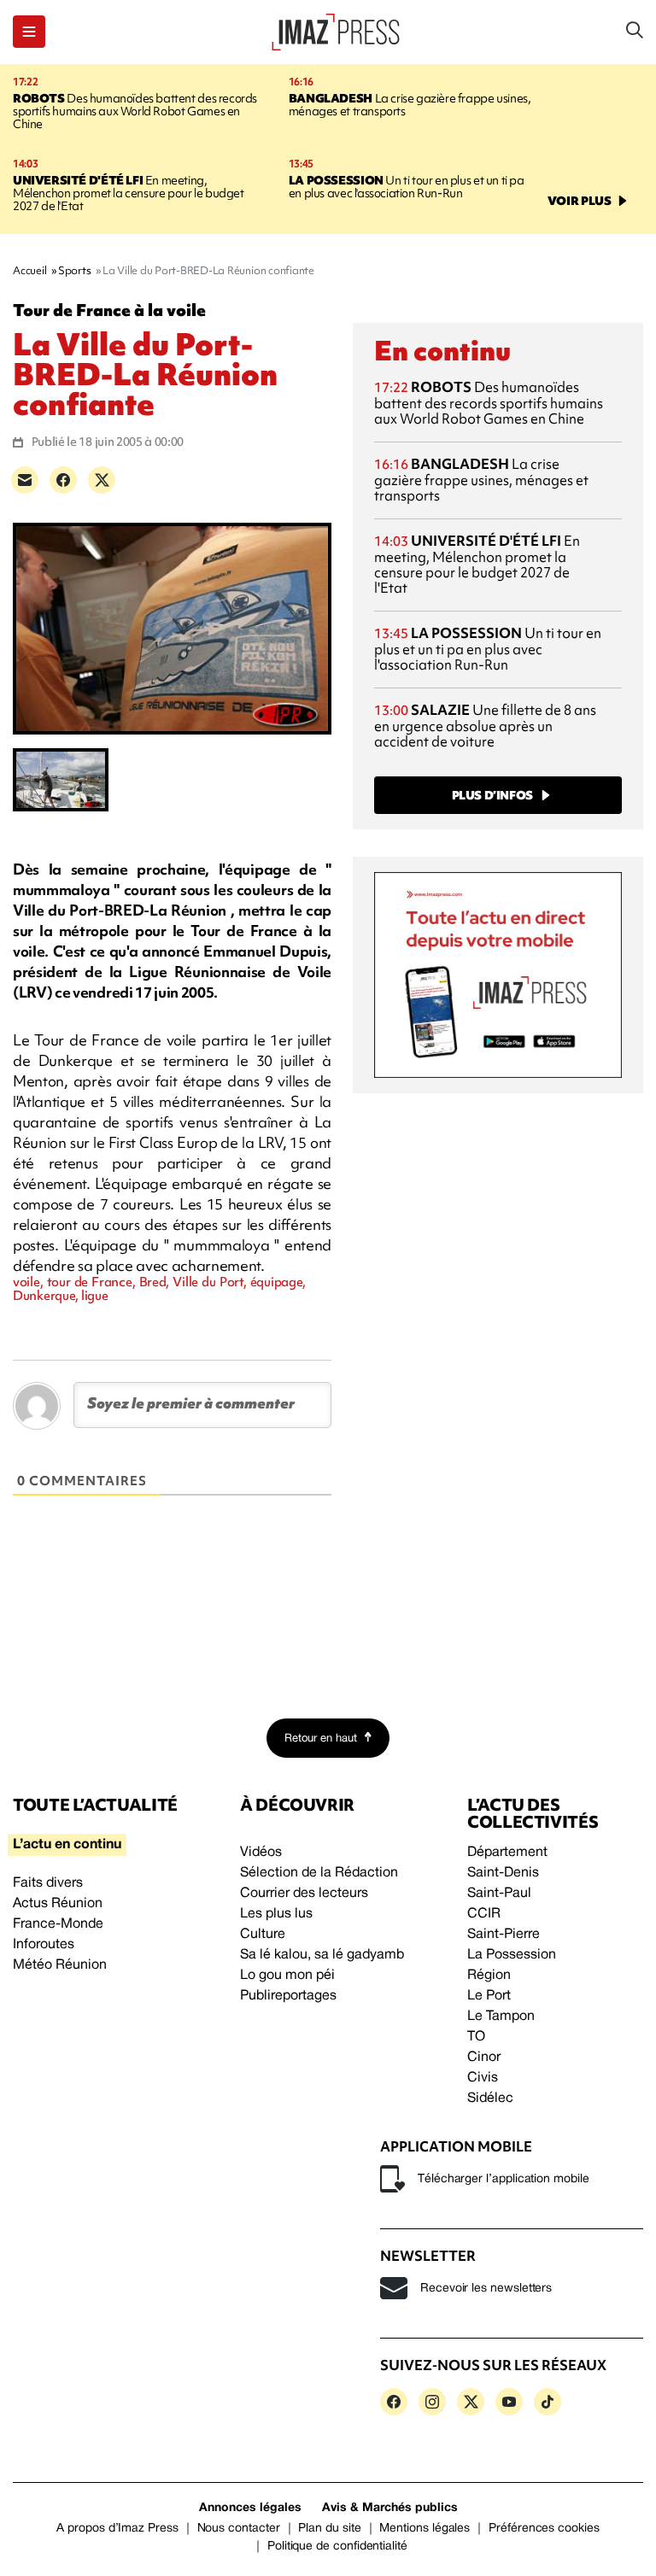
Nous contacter (239, 2529)
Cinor (484, 2058)
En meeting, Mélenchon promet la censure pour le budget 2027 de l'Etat (129, 193)
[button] (29, 32)
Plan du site (329, 2529)
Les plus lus (276, 1914)
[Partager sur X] (102, 480)
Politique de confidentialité (337, 2547)
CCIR (484, 1914)
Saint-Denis (503, 1873)
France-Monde (58, 1924)
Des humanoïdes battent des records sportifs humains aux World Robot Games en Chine (135, 111)
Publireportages (288, 1996)
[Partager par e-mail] (25, 480)
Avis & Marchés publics (390, 2508)
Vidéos (261, 1853)
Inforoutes (44, 1945)
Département (507, 1853)
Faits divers (48, 1883)
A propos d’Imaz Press (117, 2529)
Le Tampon (501, 2017)
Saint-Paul (499, 1894)
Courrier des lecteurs (304, 1894)
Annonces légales (250, 2508)
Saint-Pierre (504, 1935)
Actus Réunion (58, 1904)
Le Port (489, 1996)
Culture (263, 1935)
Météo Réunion (60, 1965)
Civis (483, 2078)
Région (489, 1976)
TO (476, 2037)
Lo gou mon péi (287, 1976)
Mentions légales (425, 2529)
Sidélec (490, 2099)
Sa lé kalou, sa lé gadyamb (322, 1955)
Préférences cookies (544, 2529)
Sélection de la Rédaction (319, 1873)
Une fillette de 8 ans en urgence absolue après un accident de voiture (485, 726)
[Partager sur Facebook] (63, 480)
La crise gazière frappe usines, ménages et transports (410, 105)
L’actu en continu (67, 1845)
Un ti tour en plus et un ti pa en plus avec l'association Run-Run (407, 187)
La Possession (512, 1955)
